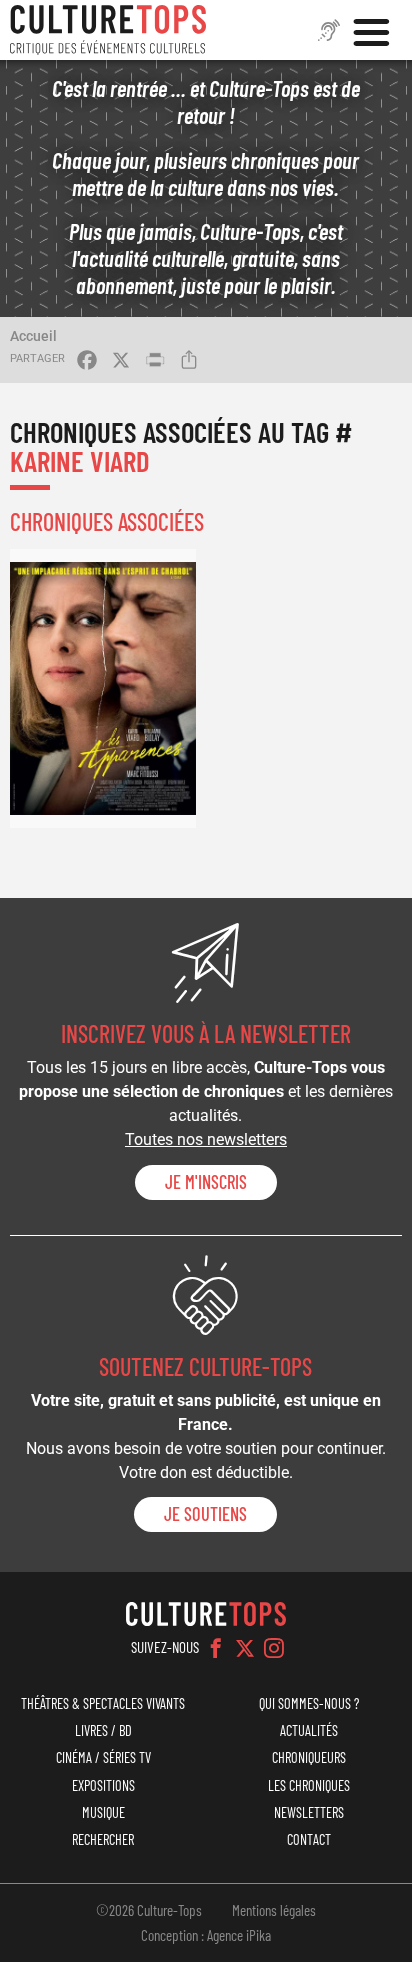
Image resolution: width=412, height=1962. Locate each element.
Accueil (33, 336)
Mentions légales (274, 1910)
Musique (103, 1812)
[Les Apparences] (103, 688)
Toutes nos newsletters (206, 1139)
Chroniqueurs (309, 1757)
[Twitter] (245, 1648)
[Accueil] (108, 30)
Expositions (103, 1785)
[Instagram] (274, 1648)
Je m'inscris (206, 1182)
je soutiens (205, 1514)
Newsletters (309, 1812)
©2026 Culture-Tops (149, 1910)
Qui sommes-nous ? (309, 1703)
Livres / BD (103, 1730)
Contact (309, 1839)
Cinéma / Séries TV (103, 1757)
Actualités (309, 1730)
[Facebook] (216, 1648)
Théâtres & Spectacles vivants (103, 1703)
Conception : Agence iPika (206, 1935)
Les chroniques (309, 1785)
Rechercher (103, 1839)
